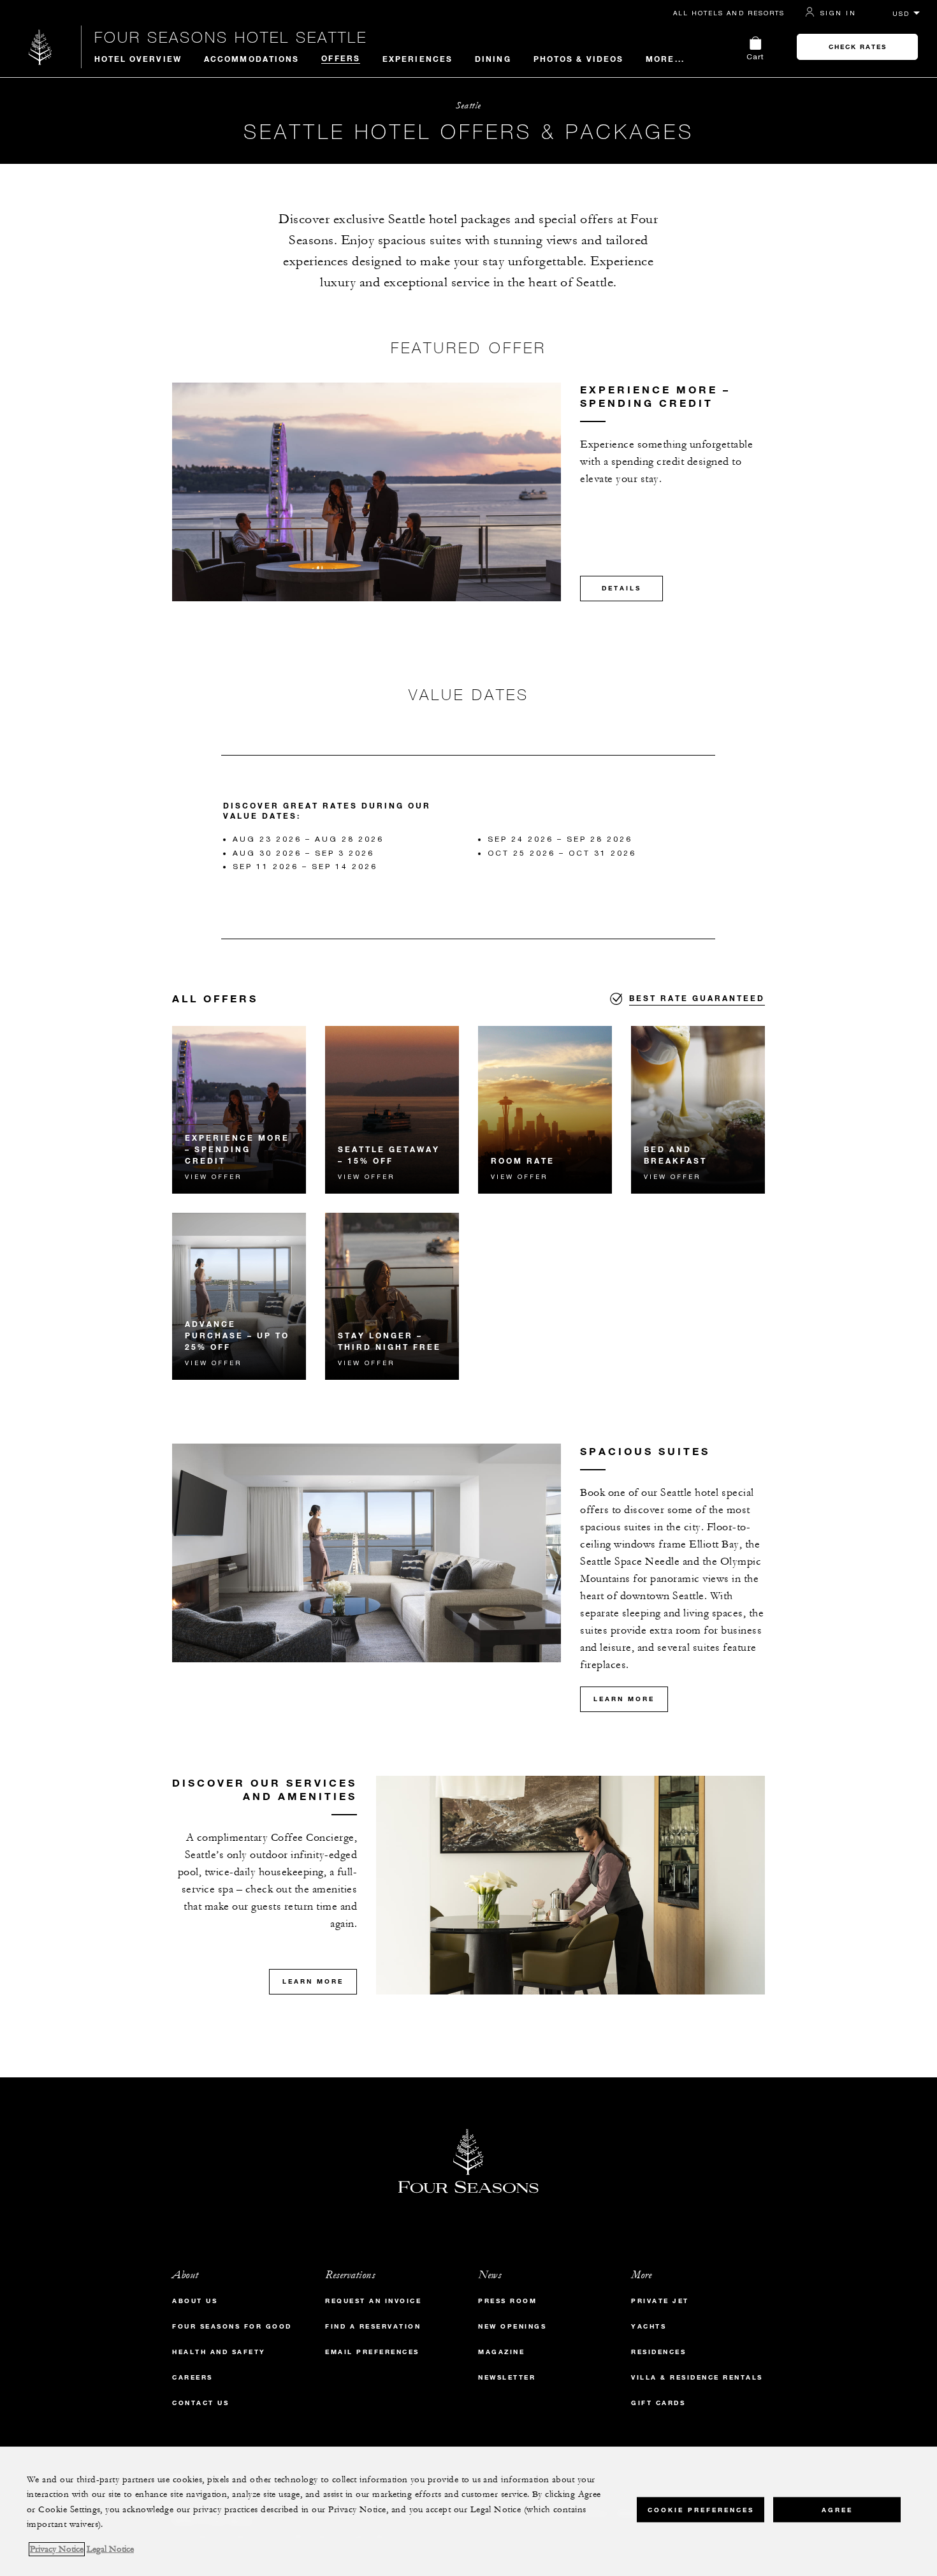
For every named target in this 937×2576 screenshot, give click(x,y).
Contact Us (200, 2403)
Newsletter (507, 2377)
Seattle (468, 106)
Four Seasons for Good (232, 2326)
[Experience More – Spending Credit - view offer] (239, 1110)
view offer (213, 1176)
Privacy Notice (57, 2549)
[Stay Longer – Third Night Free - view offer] (392, 1297)
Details (621, 588)
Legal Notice (110, 2549)
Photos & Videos (579, 59)
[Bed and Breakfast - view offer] (698, 1110)
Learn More (624, 1699)
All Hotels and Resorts (729, 13)
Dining (493, 59)
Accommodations (251, 59)
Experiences (418, 59)
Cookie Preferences (701, 2509)
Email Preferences (372, 2352)
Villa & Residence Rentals (697, 2377)
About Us (195, 2301)
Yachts (649, 2326)
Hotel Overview (138, 59)
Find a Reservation (373, 2326)
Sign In (838, 13)
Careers (192, 2377)
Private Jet (660, 2301)
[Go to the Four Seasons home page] (40, 47)
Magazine (501, 2352)
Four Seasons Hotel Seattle (231, 37)
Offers (341, 58)
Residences (658, 2352)
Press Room (507, 2301)
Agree (837, 2509)
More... (665, 59)
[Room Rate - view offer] (545, 1110)
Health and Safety (219, 2352)
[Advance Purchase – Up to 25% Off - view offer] (239, 1297)
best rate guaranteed (697, 998)
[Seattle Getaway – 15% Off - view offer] (392, 1110)
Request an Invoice (373, 2301)
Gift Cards (658, 2403)
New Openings (512, 2326)
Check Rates (858, 47)
